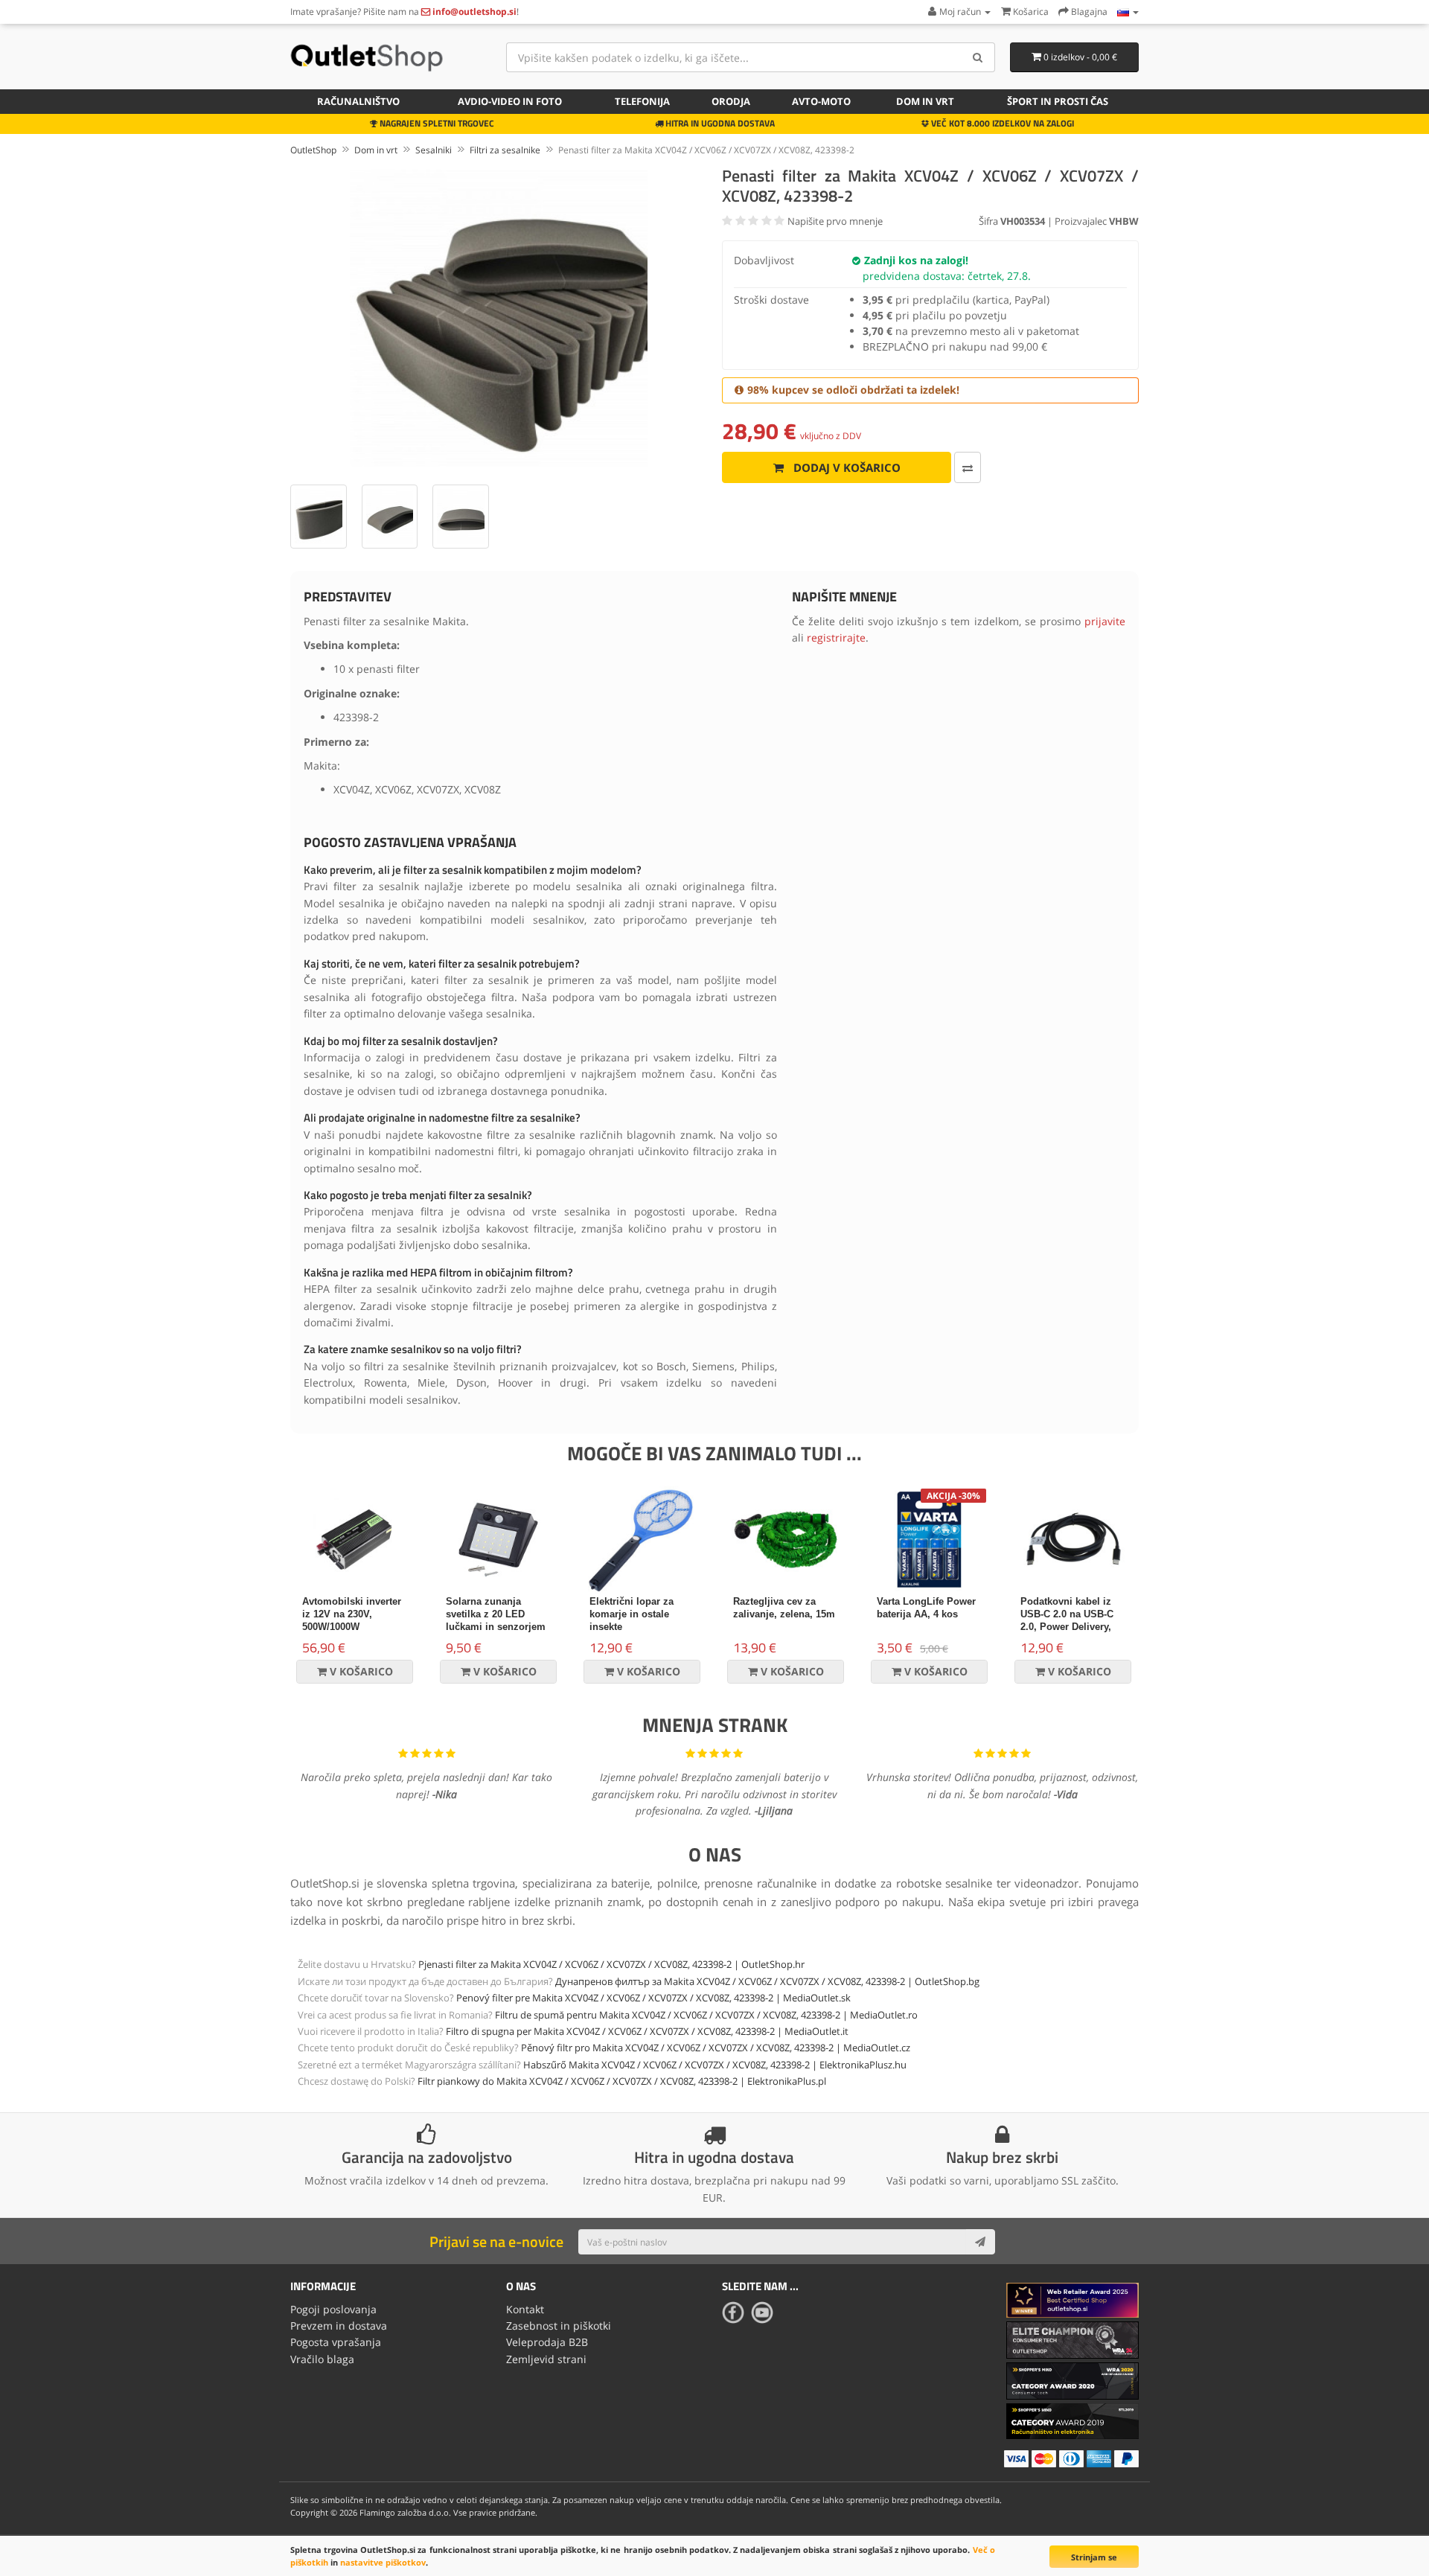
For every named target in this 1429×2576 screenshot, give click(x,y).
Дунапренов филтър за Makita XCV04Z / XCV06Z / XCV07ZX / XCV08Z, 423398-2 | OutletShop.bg (767, 1981)
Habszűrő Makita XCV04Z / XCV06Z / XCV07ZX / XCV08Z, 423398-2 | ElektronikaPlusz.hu (715, 2065)
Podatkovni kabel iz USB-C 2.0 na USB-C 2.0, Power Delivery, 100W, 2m (1067, 1620)
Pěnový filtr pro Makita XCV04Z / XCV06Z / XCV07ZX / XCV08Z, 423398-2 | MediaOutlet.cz (716, 2048)
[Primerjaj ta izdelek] (968, 467)
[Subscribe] (980, 2242)
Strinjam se (1094, 2557)
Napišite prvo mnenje (835, 221)
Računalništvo (358, 101)
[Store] (1128, 12)
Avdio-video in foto (510, 101)
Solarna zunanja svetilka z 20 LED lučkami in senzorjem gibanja (496, 1620)
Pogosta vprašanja (336, 2342)
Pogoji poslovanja (333, 2309)
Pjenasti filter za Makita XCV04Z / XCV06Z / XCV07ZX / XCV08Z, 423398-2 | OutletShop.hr (611, 1964)
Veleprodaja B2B (547, 2342)
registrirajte (836, 637)
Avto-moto (821, 101)
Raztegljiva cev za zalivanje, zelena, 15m (784, 1608)
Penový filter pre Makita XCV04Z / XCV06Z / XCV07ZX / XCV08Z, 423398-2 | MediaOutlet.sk (653, 1998)
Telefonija (642, 101)
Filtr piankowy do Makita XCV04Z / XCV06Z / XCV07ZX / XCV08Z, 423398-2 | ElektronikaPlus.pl (622, 2081)
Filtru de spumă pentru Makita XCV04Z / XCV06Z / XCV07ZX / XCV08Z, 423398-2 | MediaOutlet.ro (706, 2015)
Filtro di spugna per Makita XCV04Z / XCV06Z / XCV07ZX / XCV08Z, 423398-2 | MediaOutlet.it (647, 2031)
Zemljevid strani (546, 2359)
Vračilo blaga (322, 2359)
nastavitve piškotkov (383, 2562)
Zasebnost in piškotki (559, 2326)
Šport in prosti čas (1058, 101)
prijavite (1105, 621)
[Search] (978, 57)
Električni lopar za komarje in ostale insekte (632, 1614)
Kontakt (525, 2309)
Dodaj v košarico (845, 467)
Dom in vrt (925, 101)
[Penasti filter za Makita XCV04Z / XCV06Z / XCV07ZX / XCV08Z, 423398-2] (499, 318)
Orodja (731, 101)
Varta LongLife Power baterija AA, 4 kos (926, 1608)
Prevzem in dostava (339, 2326)
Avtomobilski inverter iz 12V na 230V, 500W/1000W (352, 1614)
